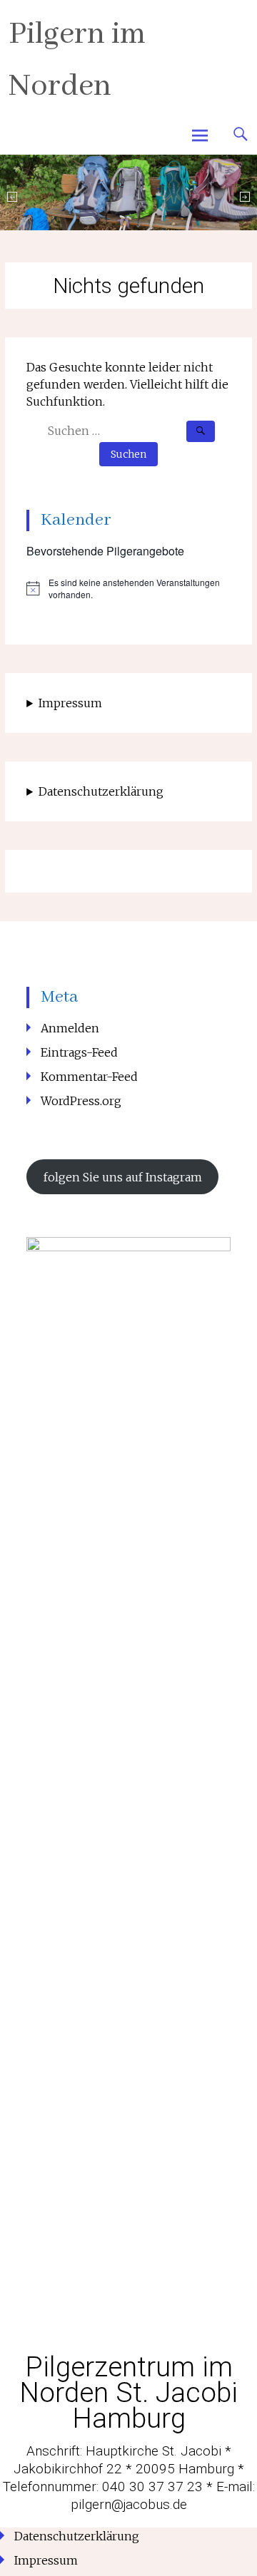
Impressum (70, 703)
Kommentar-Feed (89, 1077)
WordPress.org (81, 1101)
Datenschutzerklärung (101, 791)
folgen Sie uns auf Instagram (123, 1177)
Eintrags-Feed (79, 1052)
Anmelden (70, 1028)
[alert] (128, 589)
